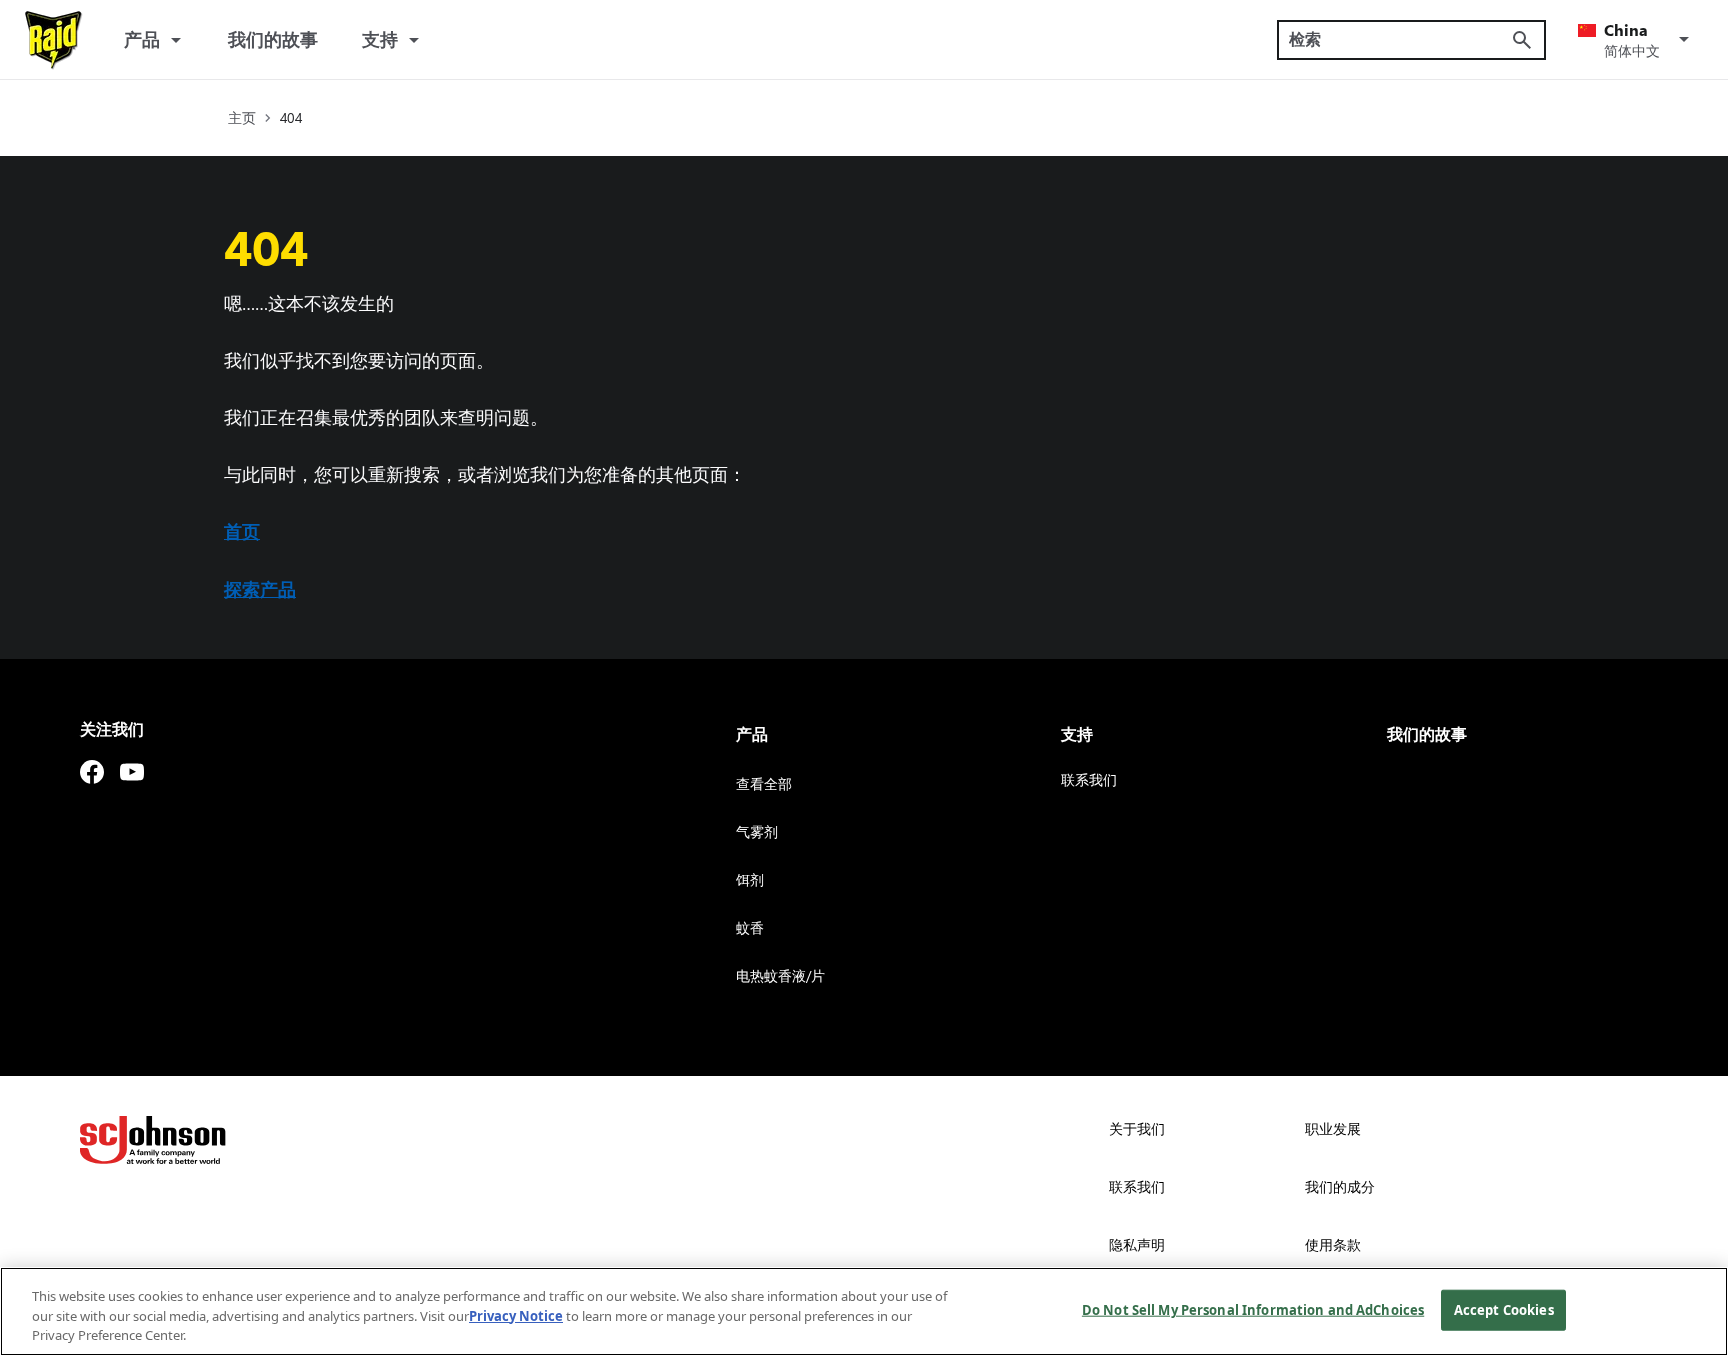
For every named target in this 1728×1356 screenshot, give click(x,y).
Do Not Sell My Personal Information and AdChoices (1253, 1309)
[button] (1637, 40)
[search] (1522, 40)
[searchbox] (1399, 39)
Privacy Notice (516, 1316)
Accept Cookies (1504, 1309)
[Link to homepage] (54, 40)
